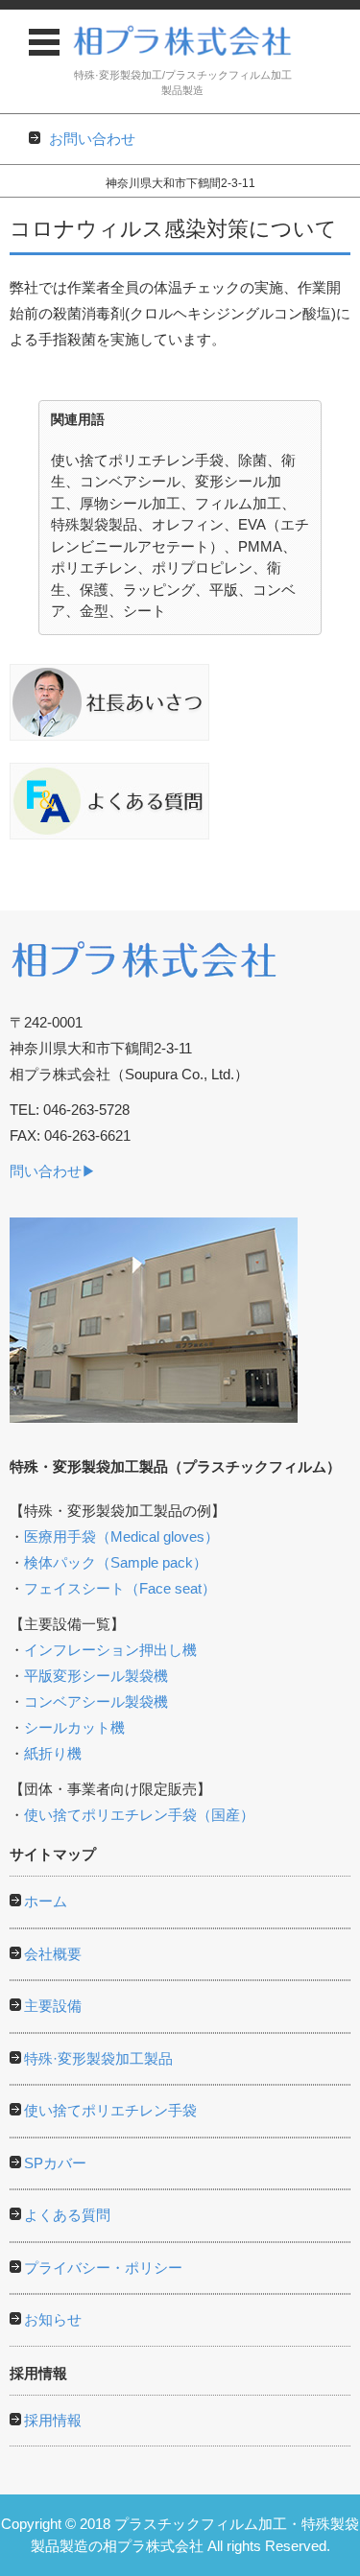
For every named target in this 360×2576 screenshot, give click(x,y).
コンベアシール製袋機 (96, 1702)
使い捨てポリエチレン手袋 (110, 2110)
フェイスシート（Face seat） (120, 1588)
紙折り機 (53, 1753)
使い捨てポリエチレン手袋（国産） (139, 1815)
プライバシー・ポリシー (103, 2268)
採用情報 (53, 2420)
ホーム (46, 1901)
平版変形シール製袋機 (96, 1676)
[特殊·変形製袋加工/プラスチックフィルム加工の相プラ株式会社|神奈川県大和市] (182, 40)
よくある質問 (67, 2215)
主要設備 (53, 2006)
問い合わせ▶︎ (53, 1171)
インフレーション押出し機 (110, 1650)
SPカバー (55, 2163)
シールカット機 (74, 1727)
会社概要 (53, 1954)
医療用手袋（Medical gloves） (121, 1536)
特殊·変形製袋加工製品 (98, 2058)
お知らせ (53, 2319)
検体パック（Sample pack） (116, 1562)
